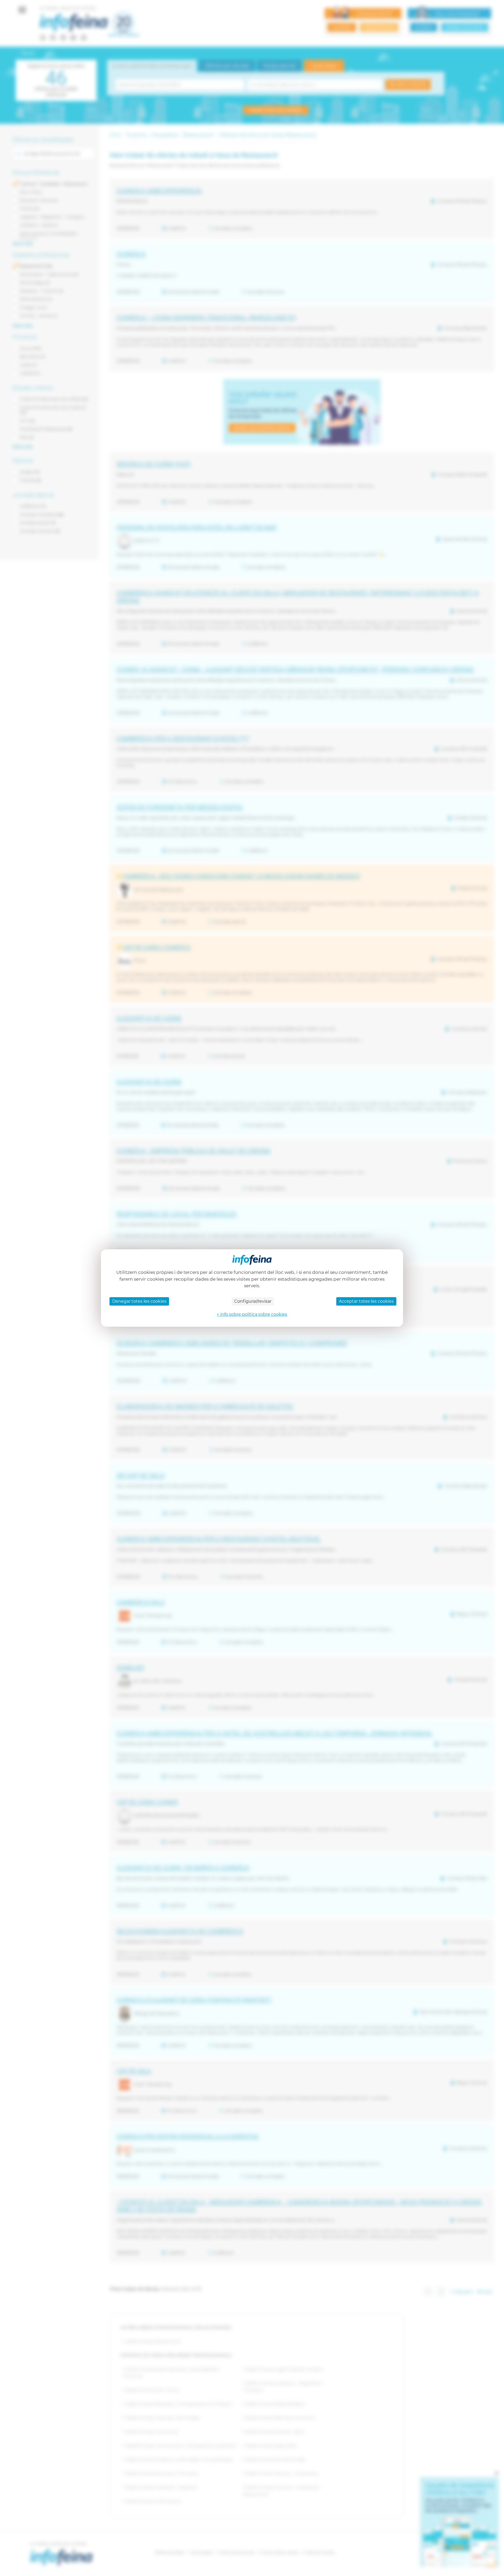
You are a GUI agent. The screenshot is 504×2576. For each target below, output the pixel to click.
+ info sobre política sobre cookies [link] (252, 1314)
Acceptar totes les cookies (366, 1301)
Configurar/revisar (253, 1301)
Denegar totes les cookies (139, 1301)
